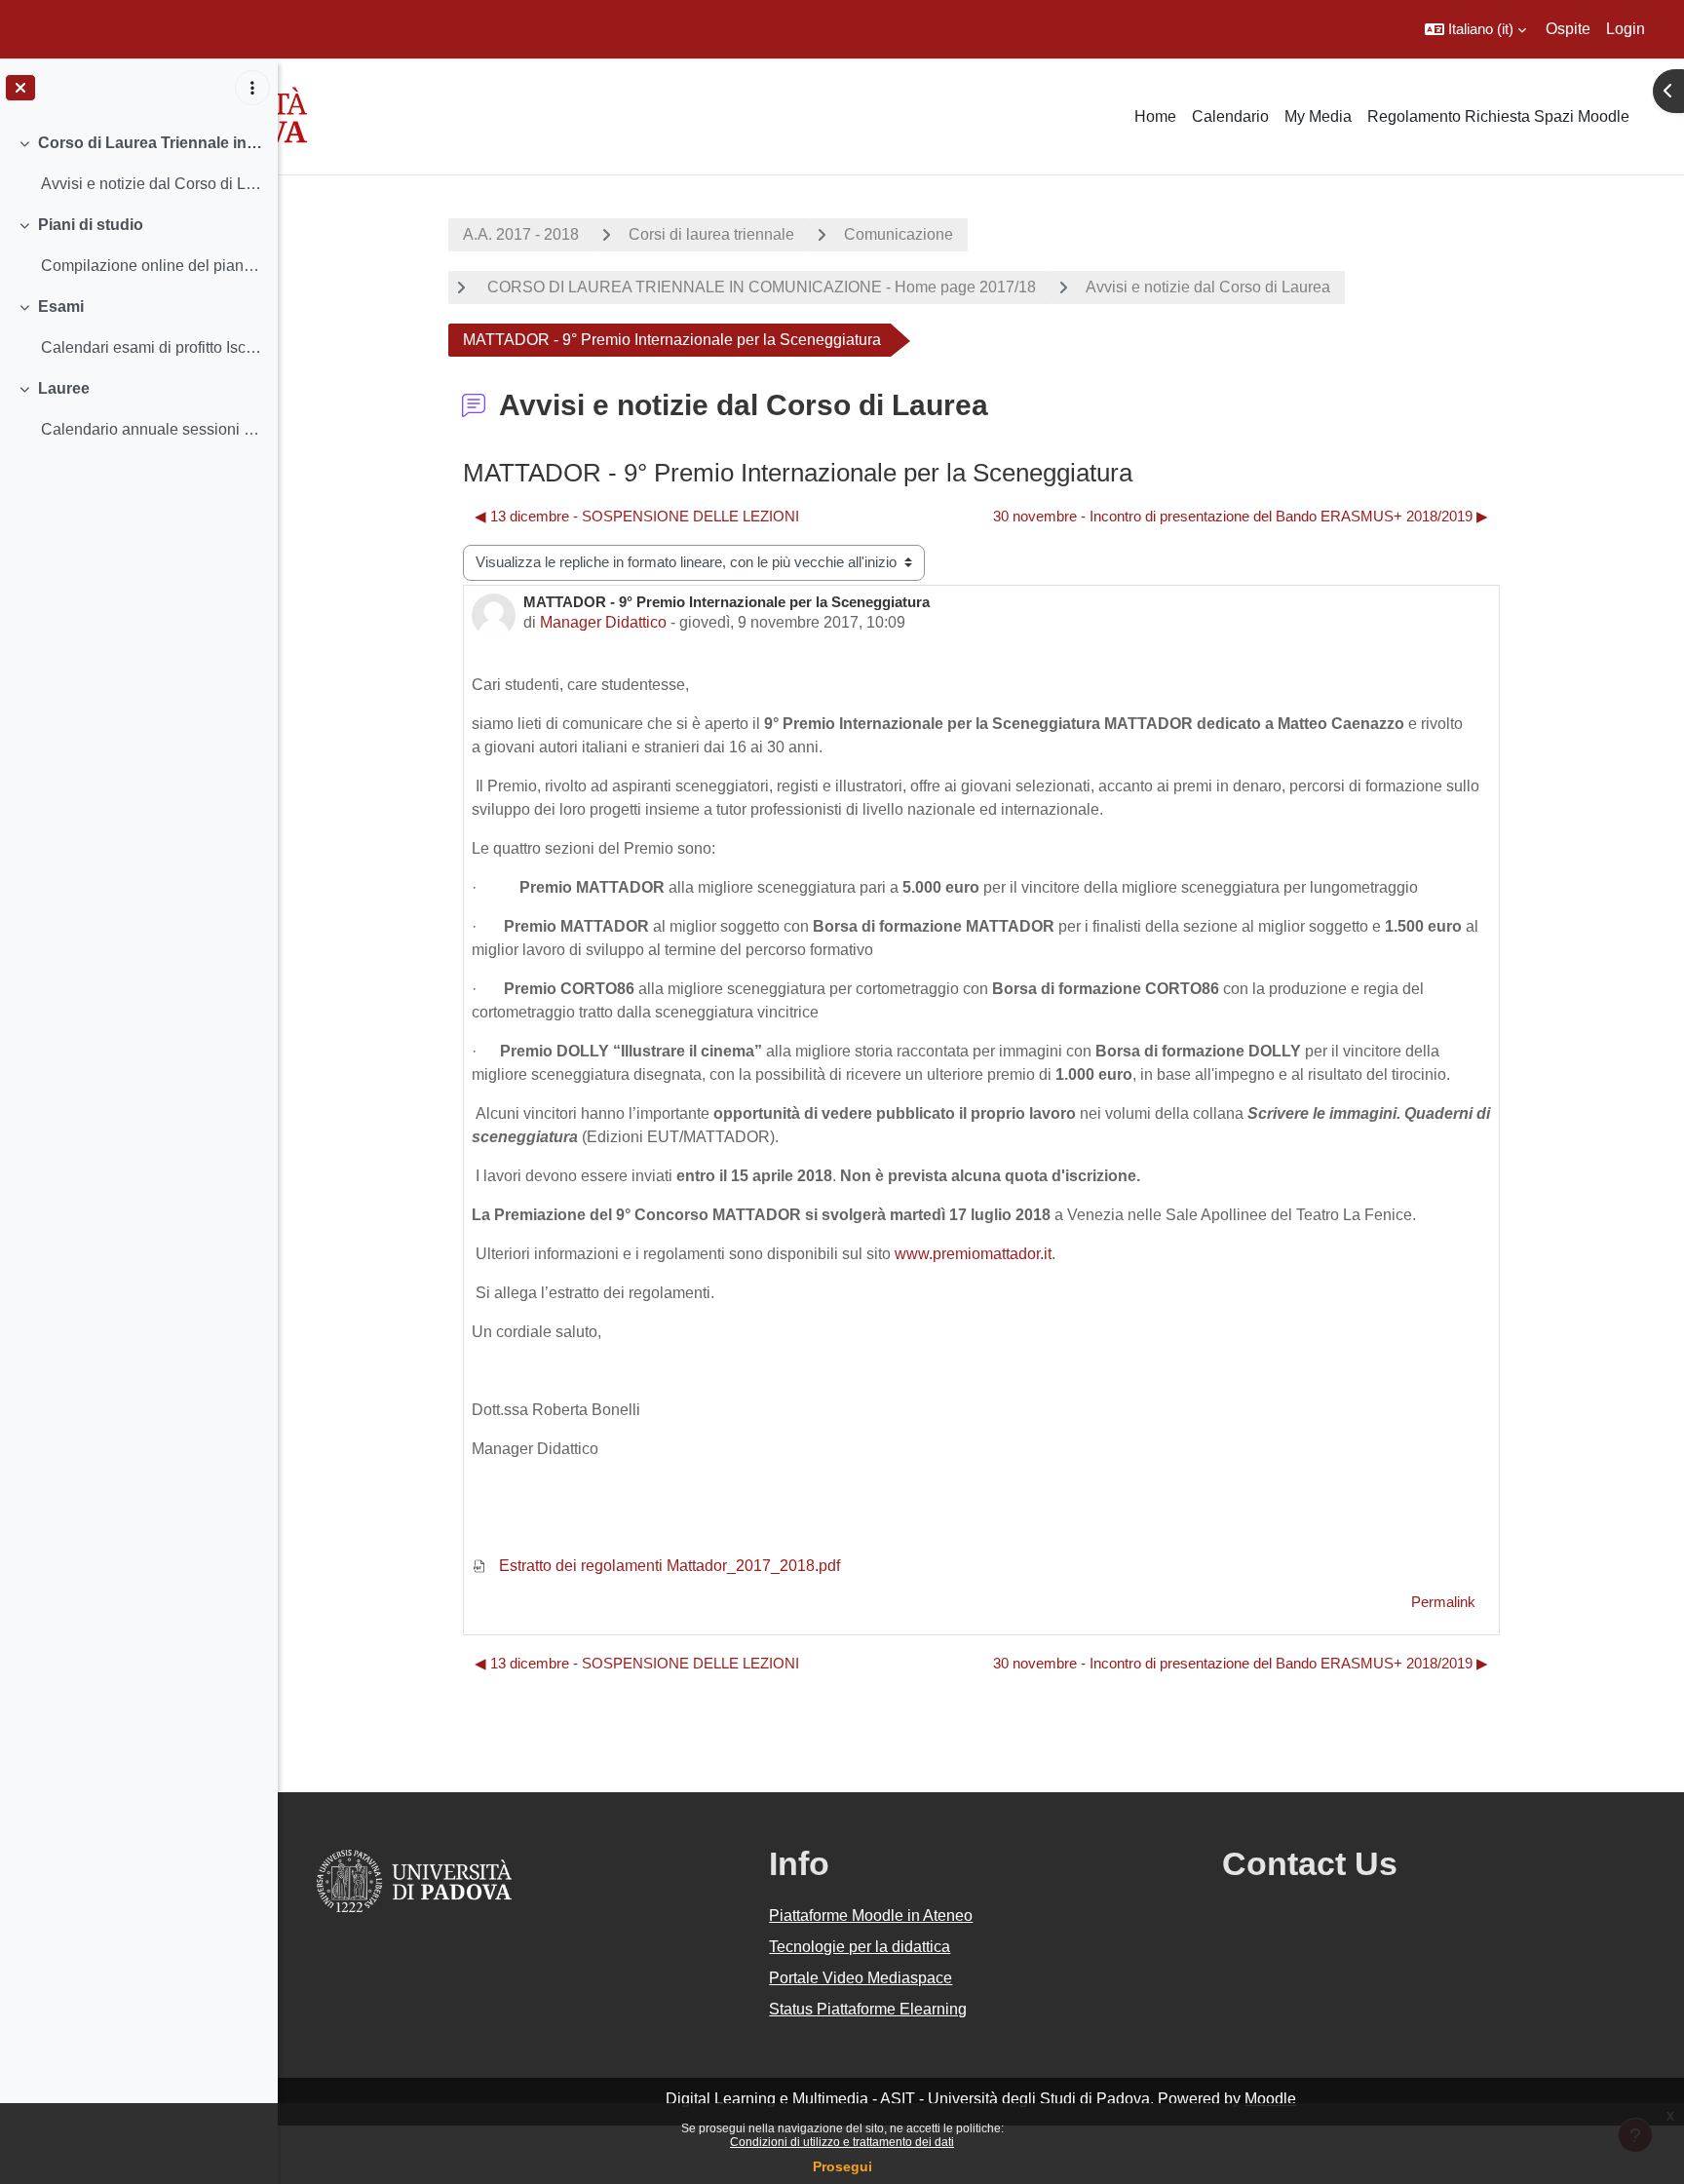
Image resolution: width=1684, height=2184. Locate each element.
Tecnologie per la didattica (860, 1947)
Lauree (64, 388)
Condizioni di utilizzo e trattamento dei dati (842, 2142)
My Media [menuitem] (1318, 116)
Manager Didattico (603, 622)
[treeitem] (138, 164)
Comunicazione (899, 234)
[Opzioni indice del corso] (252, 88)
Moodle (1270, 2099)
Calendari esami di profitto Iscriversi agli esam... (152, 347)
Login (1626, 29)
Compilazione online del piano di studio (152, 266)
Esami (61, 307)
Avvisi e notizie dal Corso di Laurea (1208, 287)
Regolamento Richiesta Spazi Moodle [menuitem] (1498, 116)
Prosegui (842, 2166)
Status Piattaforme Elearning (868, 2009)
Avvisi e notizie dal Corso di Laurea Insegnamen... (152, 184)
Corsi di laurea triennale (711, 234)
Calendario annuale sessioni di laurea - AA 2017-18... (152, 429)
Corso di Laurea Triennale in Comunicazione (151, 143)
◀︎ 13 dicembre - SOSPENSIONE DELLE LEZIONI (637, 516)
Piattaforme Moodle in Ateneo (871, 1916)
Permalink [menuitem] (1443, 1602)
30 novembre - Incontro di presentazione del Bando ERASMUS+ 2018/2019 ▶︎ (1241, 516)
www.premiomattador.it (973, 1254)
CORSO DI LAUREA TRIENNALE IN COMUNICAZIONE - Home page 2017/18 (760, 287)
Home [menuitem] (1155, 116)
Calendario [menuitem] (1230, 116)
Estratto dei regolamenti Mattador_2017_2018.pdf (668, 1566)
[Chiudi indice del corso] (20, 88)
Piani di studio (91, 225)
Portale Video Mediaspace (861, 1978)
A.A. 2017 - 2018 (521, 234)
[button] (1475, 29)
